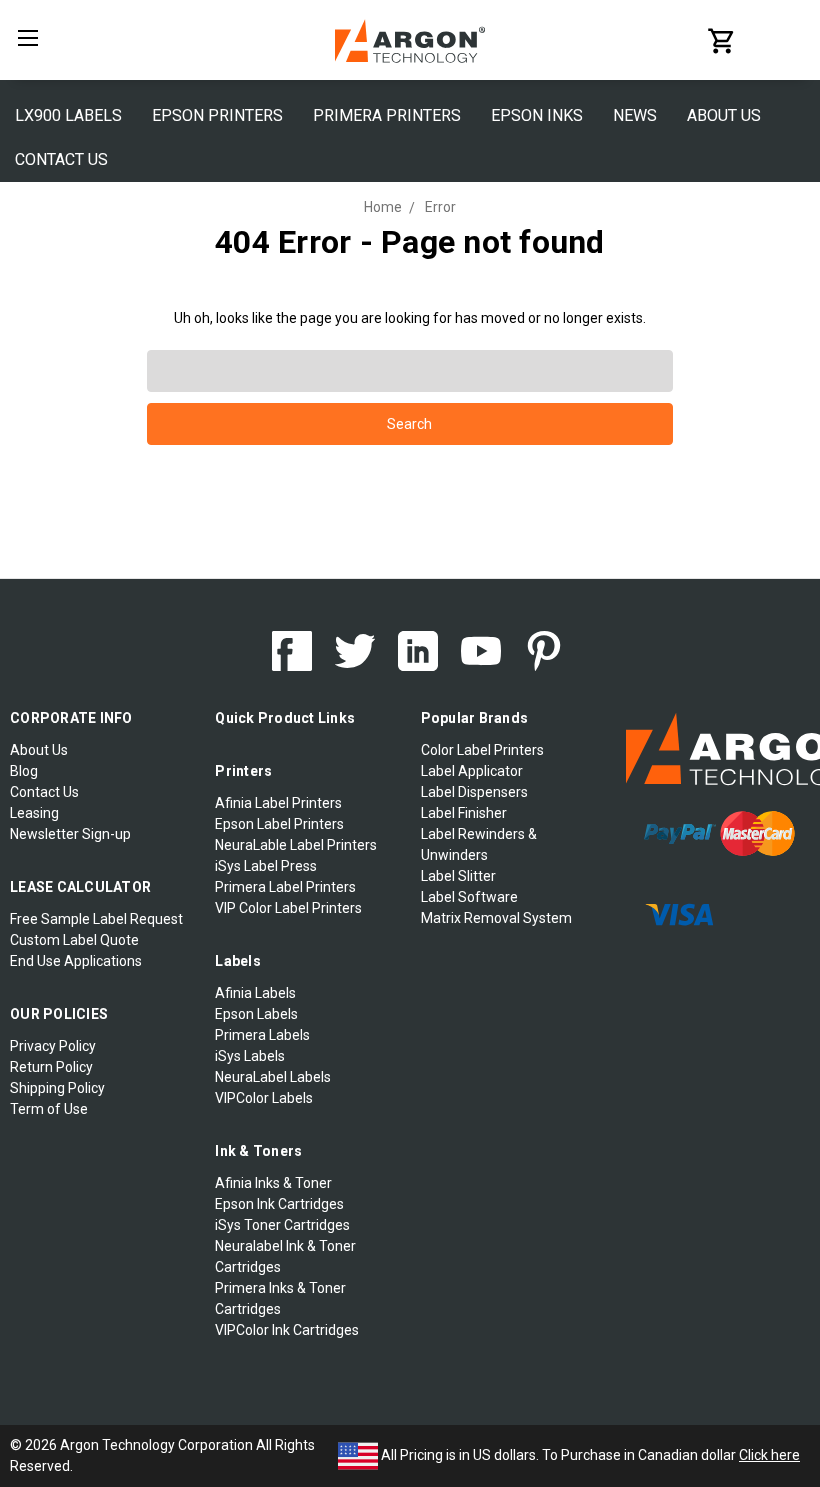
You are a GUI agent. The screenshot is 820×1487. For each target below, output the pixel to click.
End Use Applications (76, 961)
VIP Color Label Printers (288, 908)
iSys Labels (250, 1056)
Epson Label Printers (279, 824)
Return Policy (51, 1067)
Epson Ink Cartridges (279, 1204)
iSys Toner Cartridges (282, 1225)
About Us (724, 115)
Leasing (34, 813)
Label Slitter (458, 876)
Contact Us (61, 159)
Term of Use (49, 1109)
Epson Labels (256, 1014)
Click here (769, 1455)
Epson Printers (217, 115)
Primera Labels (262, 1035)
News (635, 115)
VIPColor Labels (264, 1098)
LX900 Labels (68, 115)
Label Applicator (472, 771)
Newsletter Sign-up (70, 834)
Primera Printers (387, 115)
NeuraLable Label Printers (296, 845)
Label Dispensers (474, 792)
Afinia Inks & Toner (273, 1183)
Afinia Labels (255, 993)
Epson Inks (537, 115)
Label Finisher (464, 813)
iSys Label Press (266, 866)
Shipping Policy (57, 1088)
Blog (24, 771)
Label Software (469, 897)
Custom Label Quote (74, 940)
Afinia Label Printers (278, 803)
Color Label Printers (482, 750)
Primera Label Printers (285, 887)
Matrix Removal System (496, 918)
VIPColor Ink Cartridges (287, 1330)
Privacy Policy (53, 1046)
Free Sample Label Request (96, 919)
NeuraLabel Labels (273, 1077)
